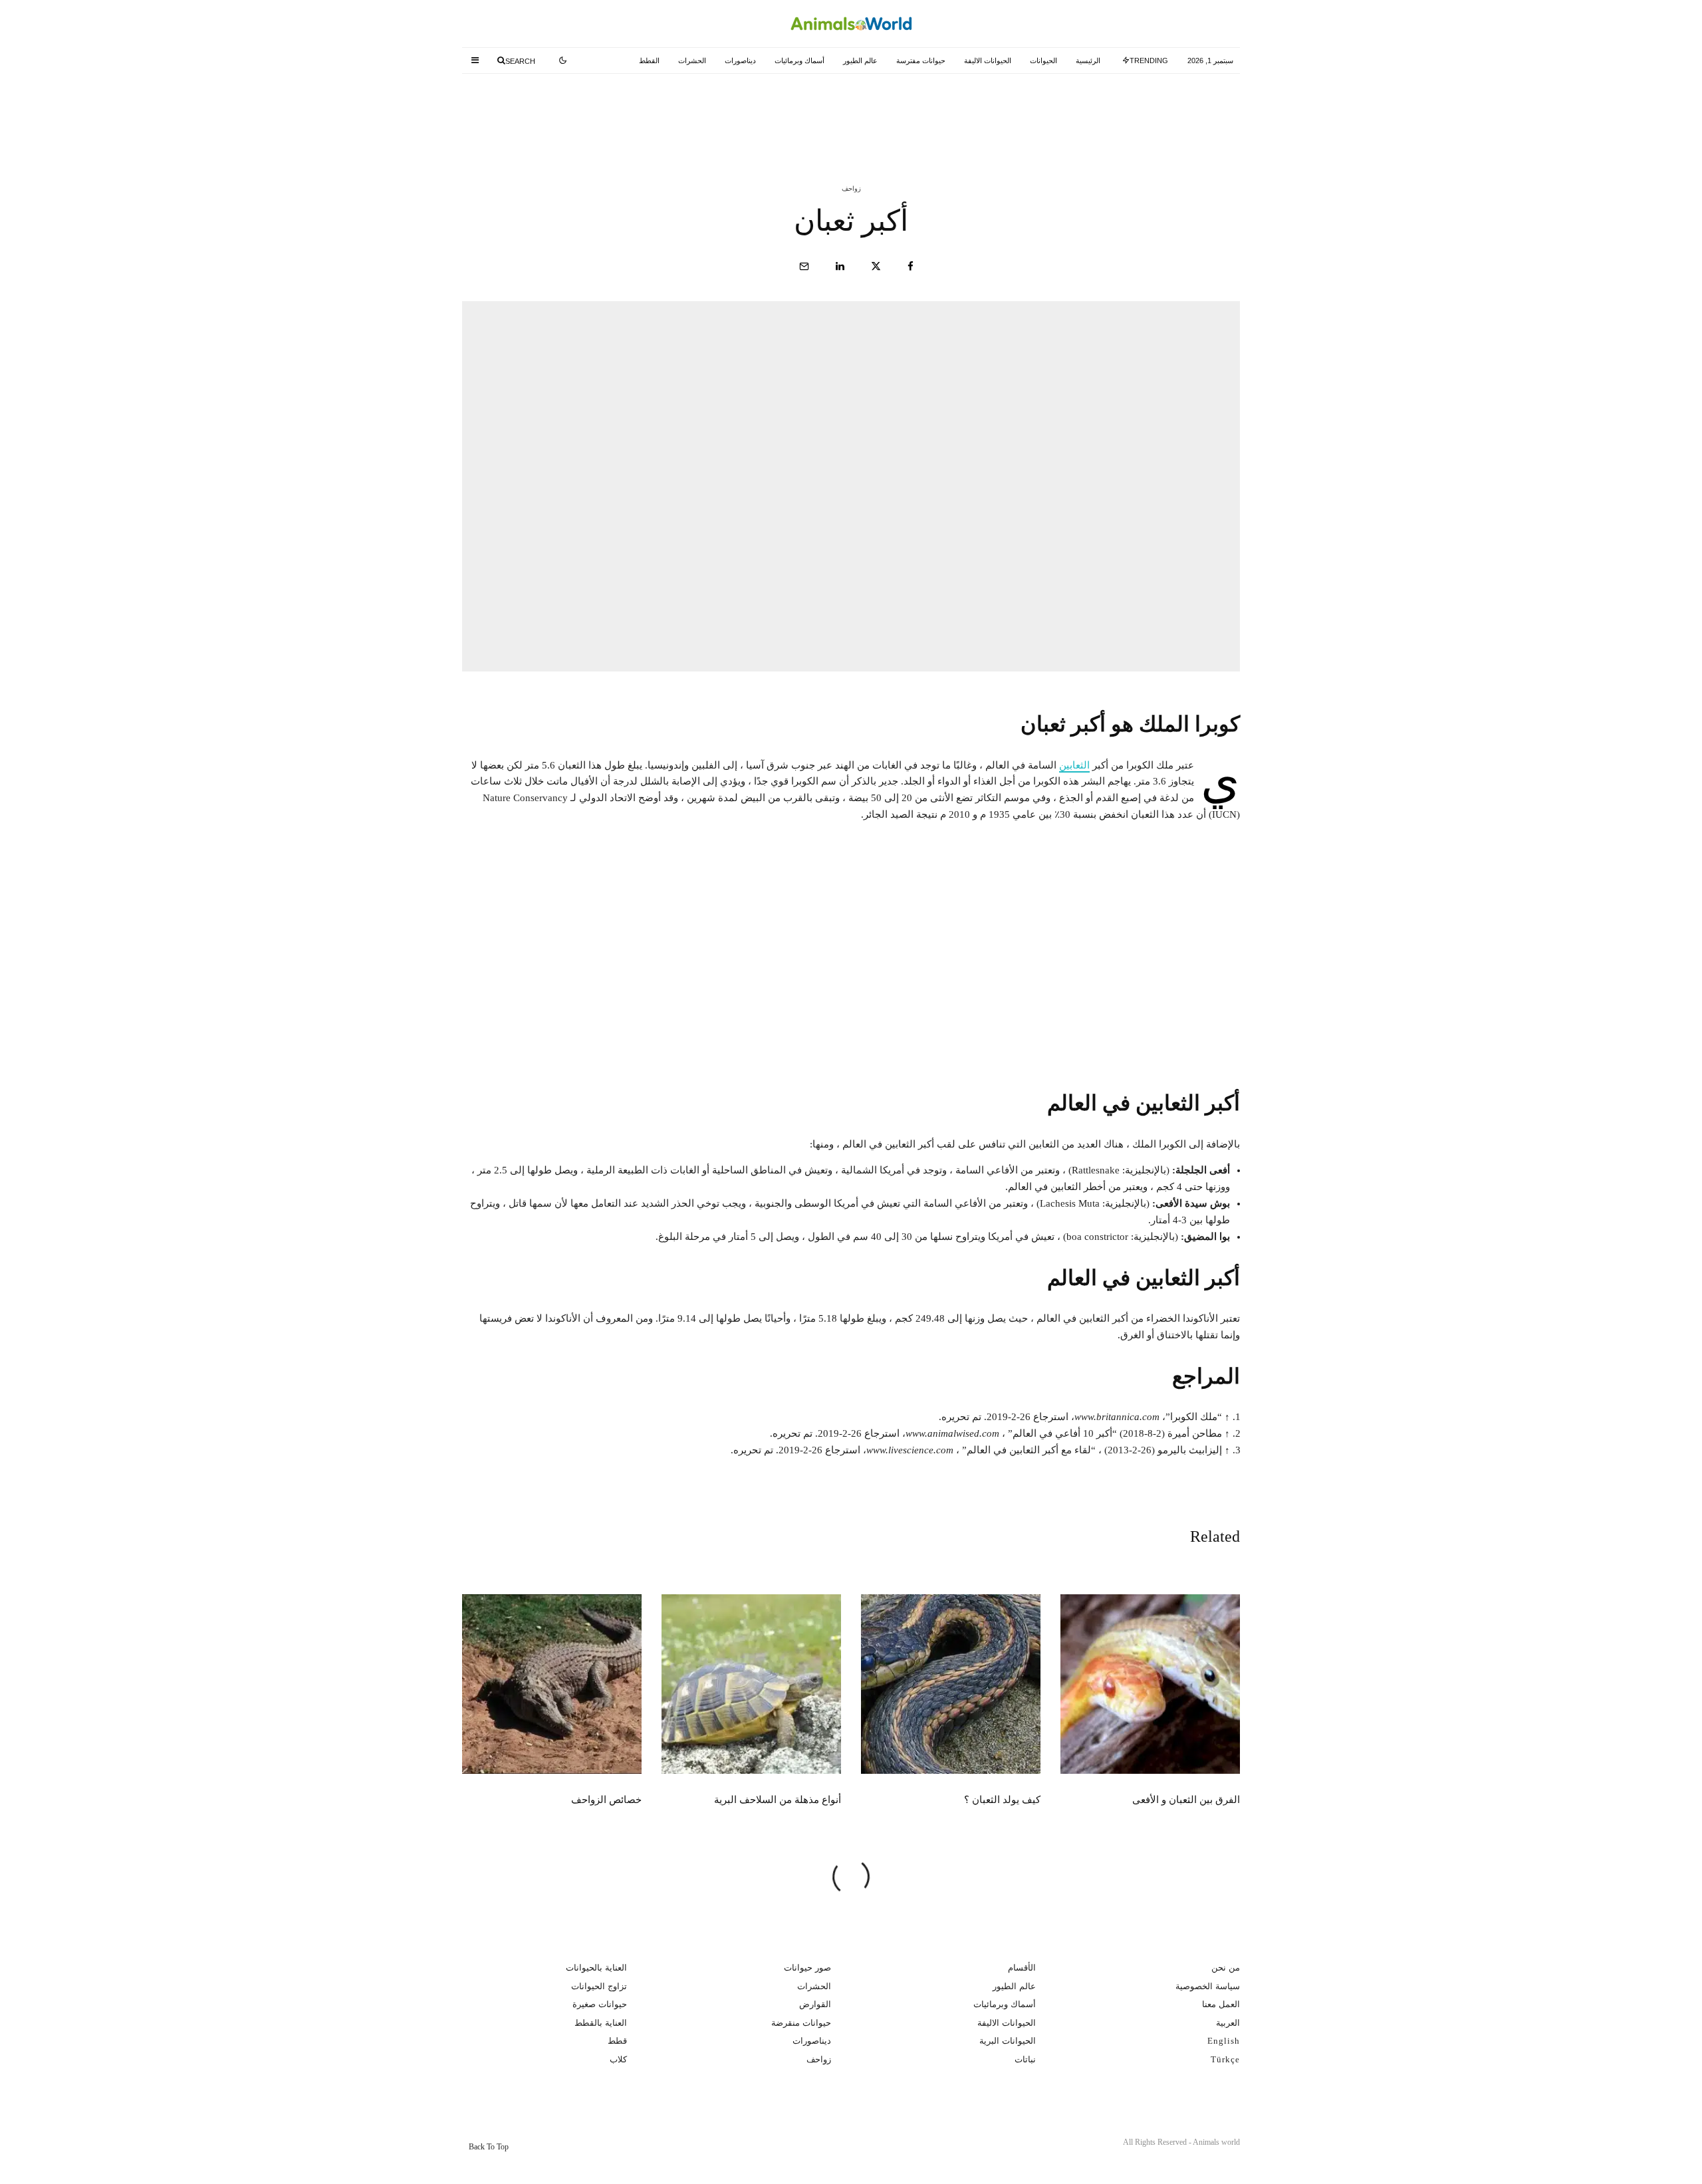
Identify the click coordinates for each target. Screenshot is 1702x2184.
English (1224, 2041)
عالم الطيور (860, 61)
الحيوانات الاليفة (988, 61)
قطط (617, 2041)
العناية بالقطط (601, 2023)
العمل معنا (1221, 2004)
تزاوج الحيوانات (599, 1986)
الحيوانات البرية (1008, 2041)
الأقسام (1022, 1968)
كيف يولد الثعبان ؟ (873, 112)
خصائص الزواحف (606, 1800)
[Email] (804, 266)
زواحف (851, 188)
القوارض (815, 2004)
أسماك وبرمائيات (799, 61)
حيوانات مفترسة (921, 61)
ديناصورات (740, 61)
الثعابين (1074, 765)
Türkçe (1225, 2059)
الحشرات (692, 61)
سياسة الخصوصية (1208, 1986)
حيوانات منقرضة (801, 2023)
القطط (649, 61)
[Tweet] (876, 266)
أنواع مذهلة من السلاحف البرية (581, 112)
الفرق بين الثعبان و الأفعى (1123, 112)
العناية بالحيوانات (596, 1968)
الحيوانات (1043, 61)
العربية (1228, 2023)
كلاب (618, 2059)
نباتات (1025, 2059)
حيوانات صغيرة (600, 2004)
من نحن (1226, 1968)
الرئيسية (1088, 61)
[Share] (911, 266)
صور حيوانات (807, 1968)
